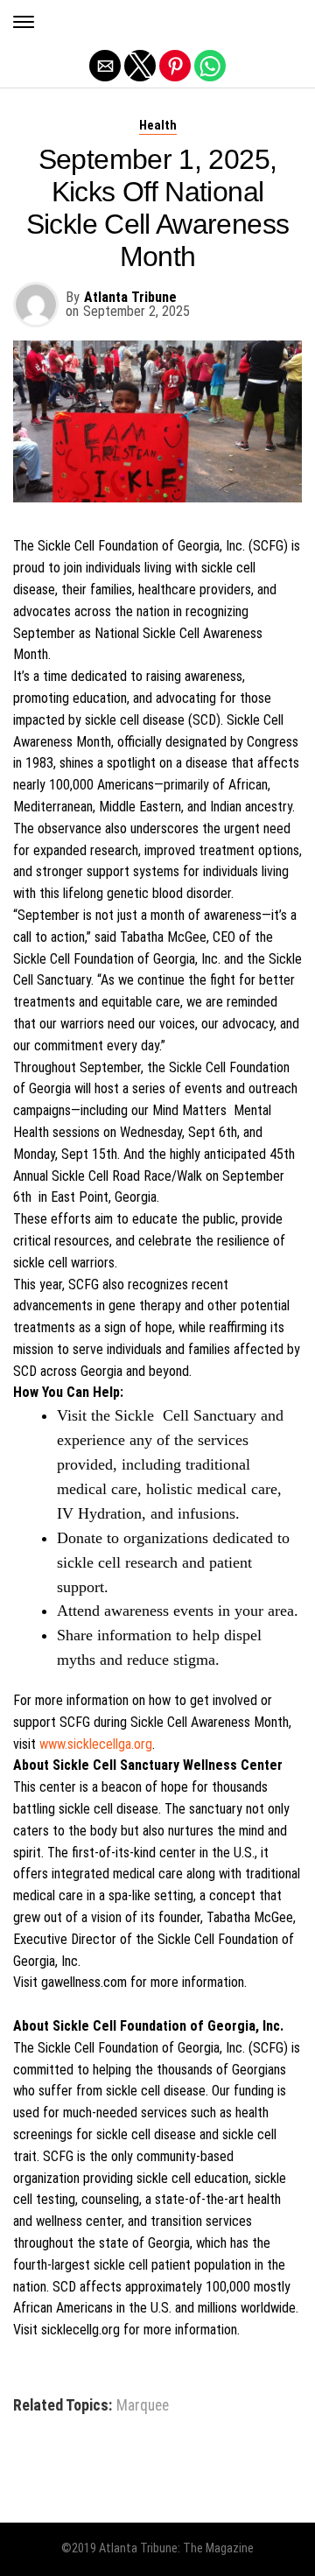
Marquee (143, 2406)
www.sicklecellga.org (96, 1744)
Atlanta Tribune (130, 297)
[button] (24, 22)
